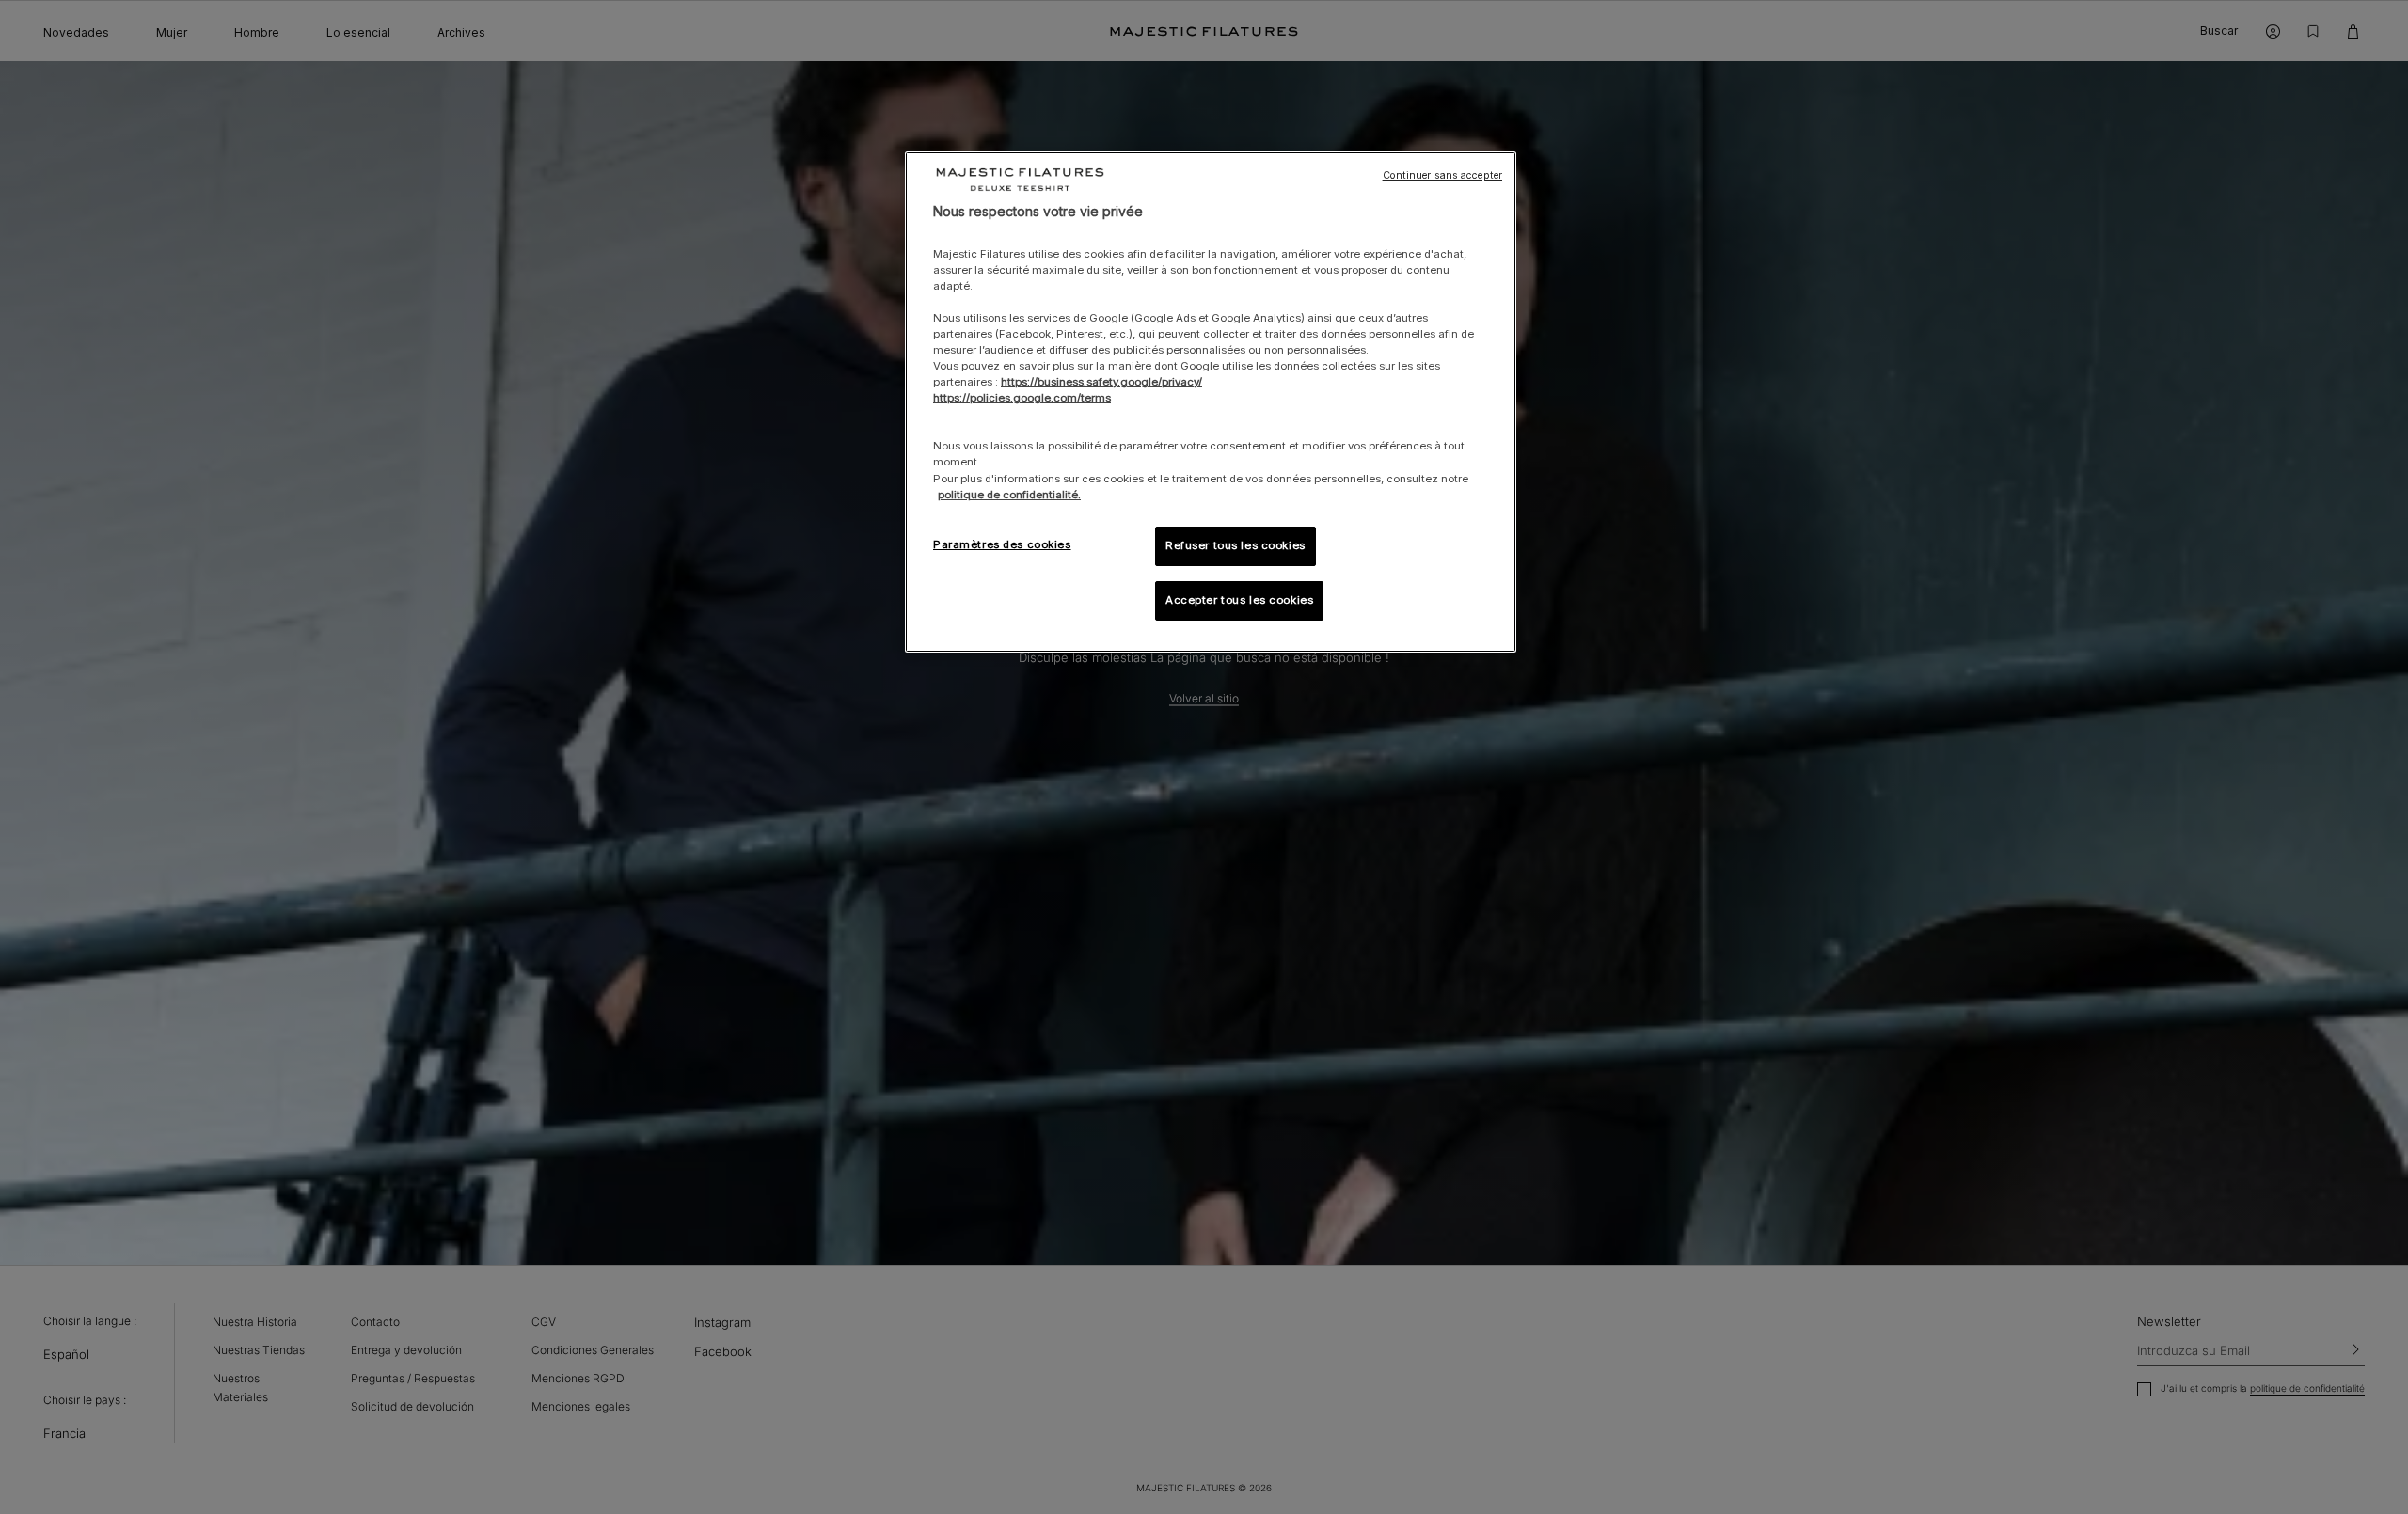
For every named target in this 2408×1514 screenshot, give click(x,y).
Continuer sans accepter (1442, 175)
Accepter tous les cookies (1239, 600)
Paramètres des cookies (1002, 544)
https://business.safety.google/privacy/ (1101, 382)
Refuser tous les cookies (1236, 545)
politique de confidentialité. (1009, 495)
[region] (1211, 402)
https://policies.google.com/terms (1022, 398)
